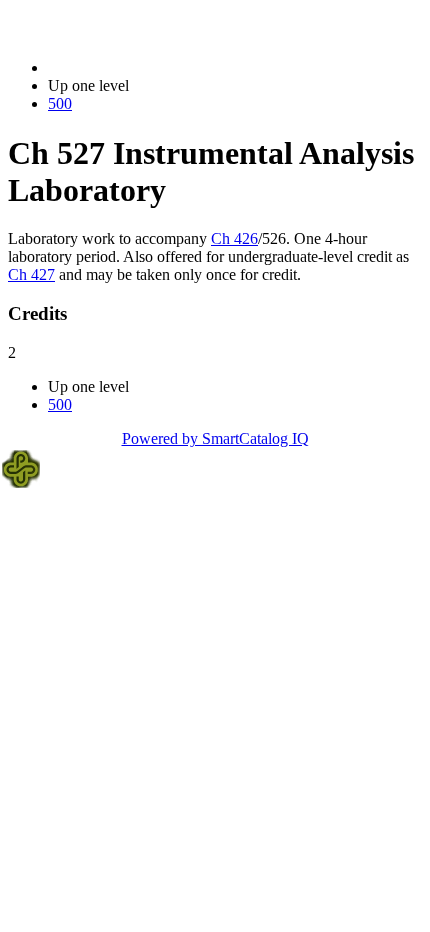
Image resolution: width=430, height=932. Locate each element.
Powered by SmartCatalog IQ (215, 438)
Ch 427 (31, 274)
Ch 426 (234, 238)
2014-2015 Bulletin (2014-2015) (151, 67)
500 (60, 103)
